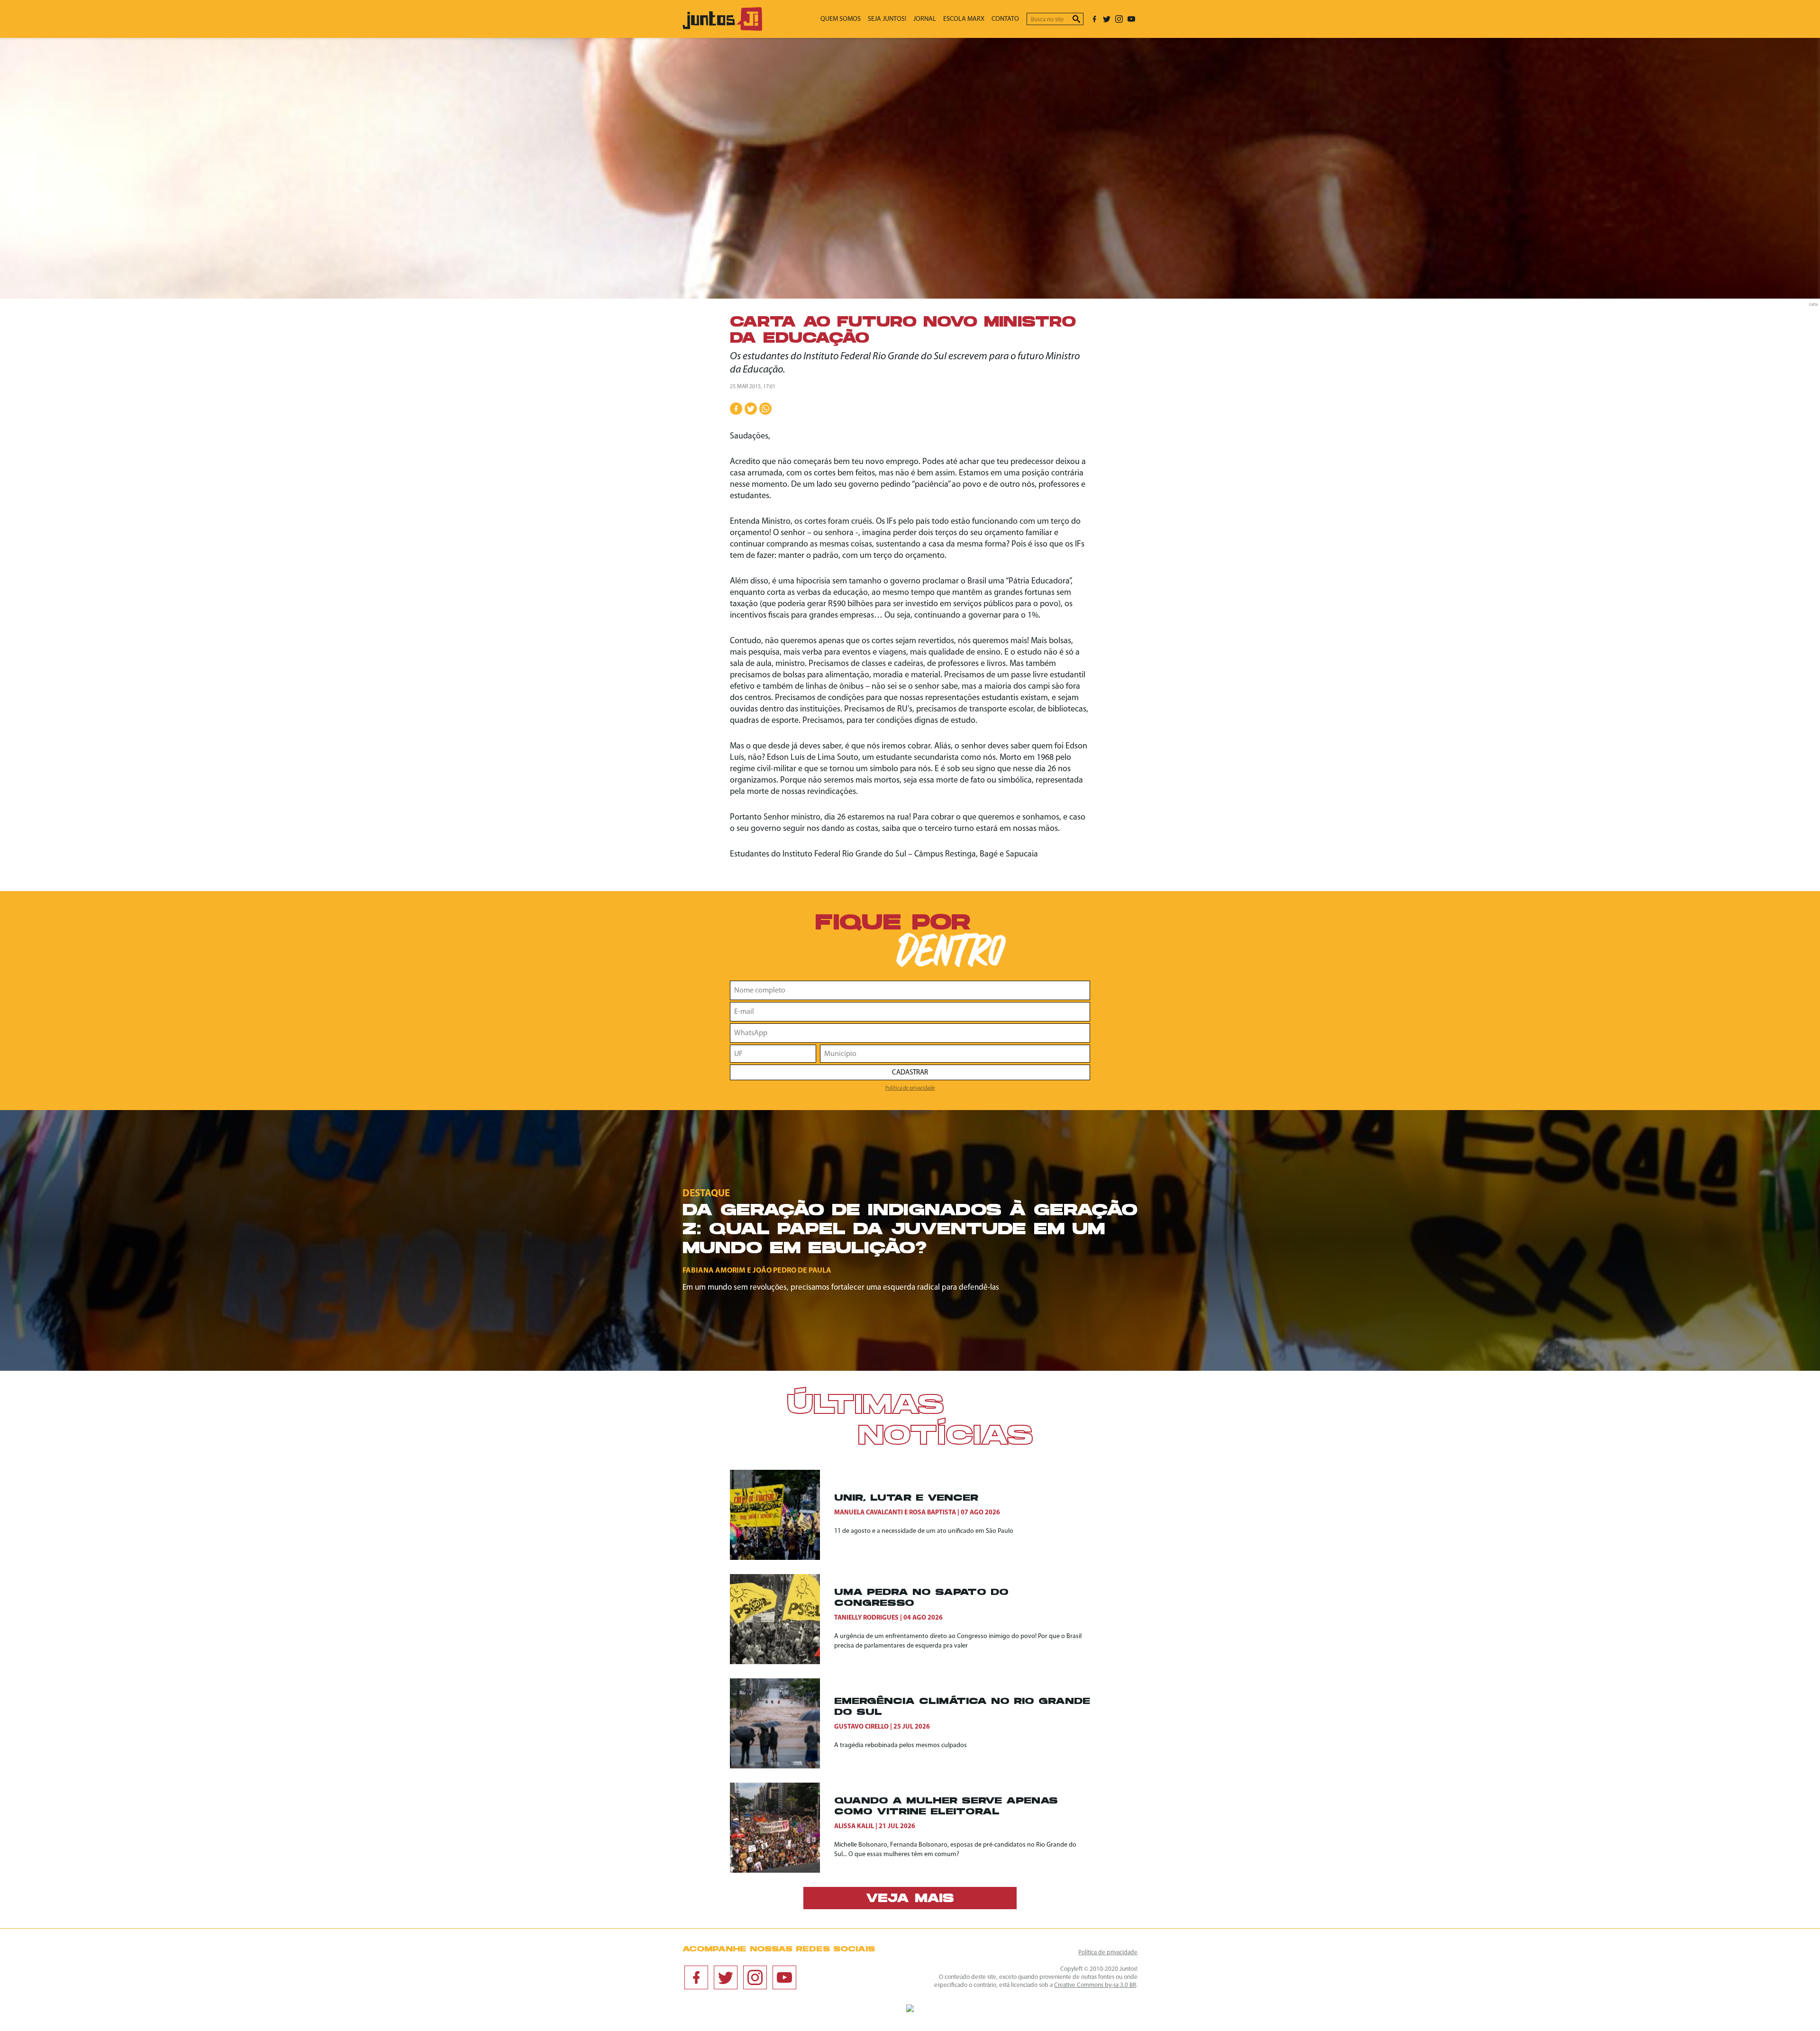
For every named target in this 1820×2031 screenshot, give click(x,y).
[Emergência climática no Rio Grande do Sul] (782, 1723)
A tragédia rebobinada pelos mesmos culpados (901, 1745)
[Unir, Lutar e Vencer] (782, 1515)
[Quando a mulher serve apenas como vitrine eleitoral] (782, 1828)
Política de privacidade (910, 1088)
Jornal (925, 19)
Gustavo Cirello (861, 1727)
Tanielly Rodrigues (866, 1618)
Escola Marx (964, 19)
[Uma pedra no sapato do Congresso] (782, 1619)
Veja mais (910, 1899)
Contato (1005, 19)
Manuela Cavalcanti (869, 1513)
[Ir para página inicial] (722, 29)
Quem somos (841, 19)
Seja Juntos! (887, 19)
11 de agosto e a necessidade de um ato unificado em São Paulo (924, 1531)
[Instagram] (1119, 19)
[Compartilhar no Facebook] (736, 409)
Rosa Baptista (933, 1513)
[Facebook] (1094, 19)
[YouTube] (1131, 19)
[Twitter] (1107, 19)
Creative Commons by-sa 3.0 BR (1095, 1985)
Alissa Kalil (854, 1826)
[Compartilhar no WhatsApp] (765, 409)
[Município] (955, 1054)
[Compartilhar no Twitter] (751, 409)
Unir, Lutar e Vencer (906, 1498)
